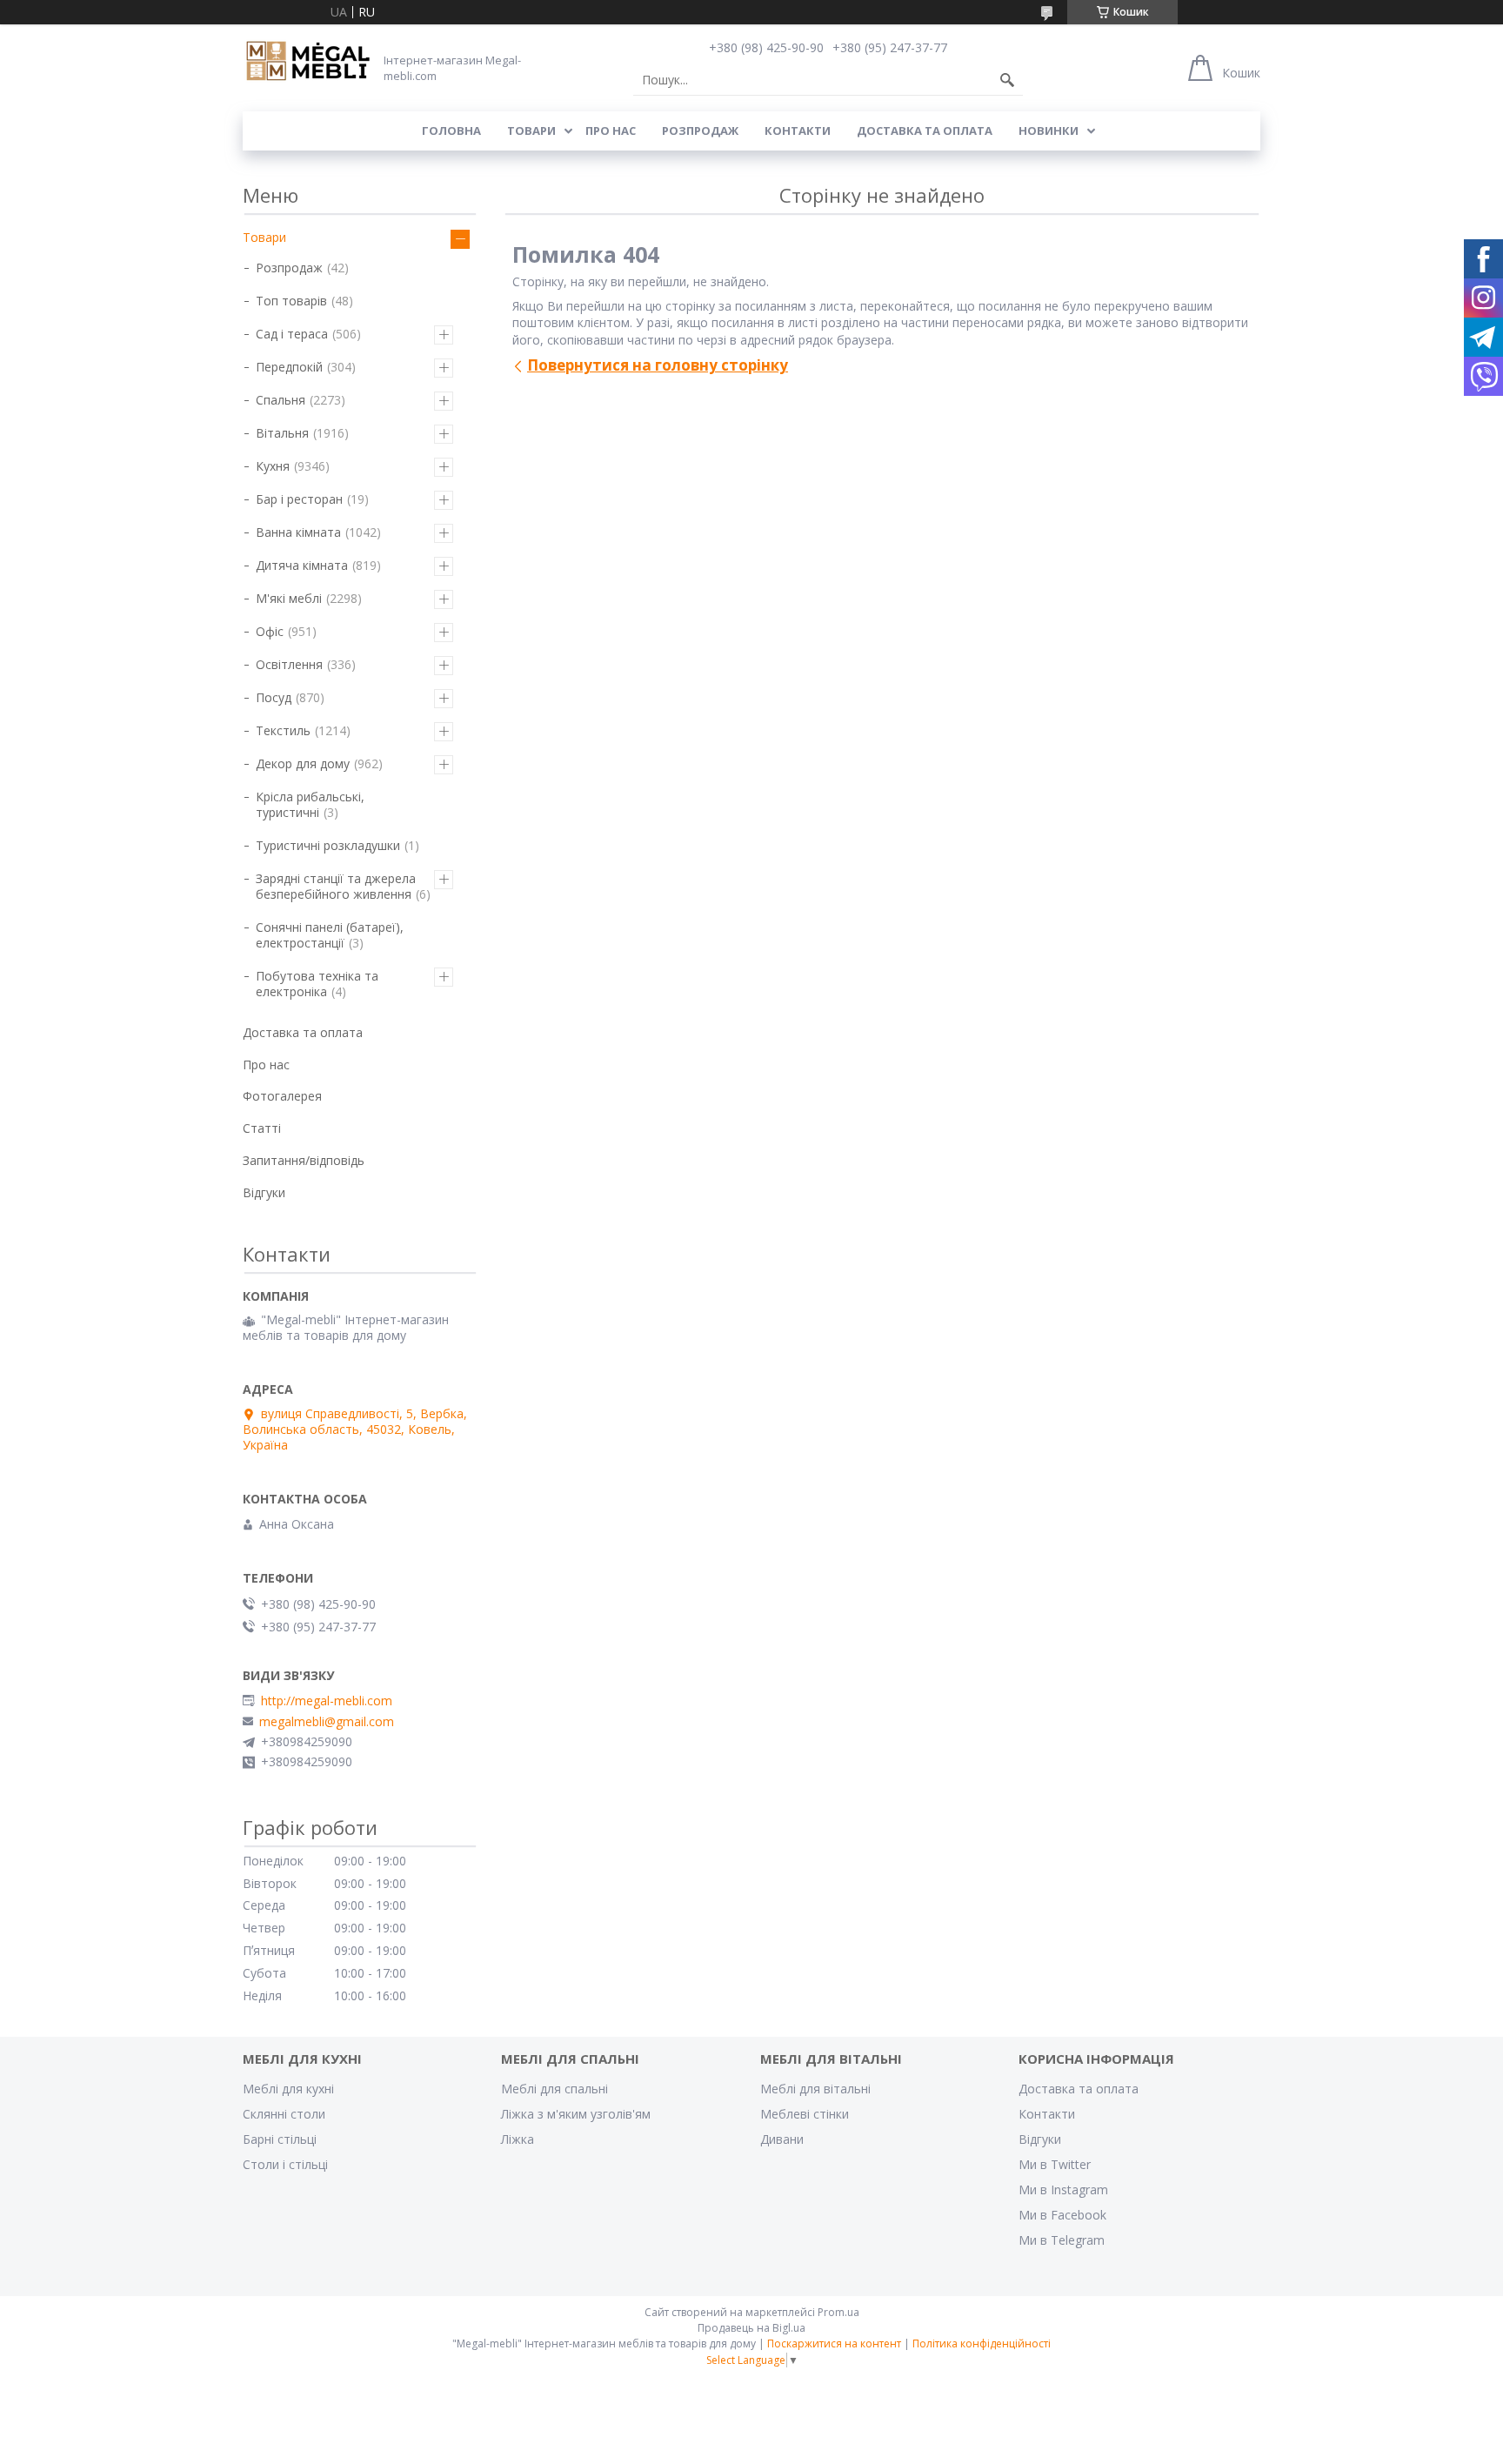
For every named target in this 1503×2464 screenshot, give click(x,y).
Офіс (270, 631)
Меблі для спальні (554, 2089)
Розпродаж (700, 131)
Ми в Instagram (1063, 2189)
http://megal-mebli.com (327, 1701)
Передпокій (289, 367)
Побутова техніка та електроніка (317, 984)
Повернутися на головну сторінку (658, 365)
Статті (262, 1128)
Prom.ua (838, 2312)
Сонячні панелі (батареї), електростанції (330, 935)
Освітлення (289, 664)
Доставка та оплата (925, 131)
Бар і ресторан (299, 499)
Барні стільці (280, 2139)
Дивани (782, 2139)
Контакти (798, 131)
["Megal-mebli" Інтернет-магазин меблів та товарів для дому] (308, 62)
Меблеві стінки (805, 2114)
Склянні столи (284, 2114)
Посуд (274, 697)
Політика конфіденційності (982, 2343)
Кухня (273, 466)
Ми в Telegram (1062, 2240)
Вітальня (282, 433)
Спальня (281, 400)
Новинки (1049, 131)
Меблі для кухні (288, 2089)
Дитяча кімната (302, 565)
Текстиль (283, 730)
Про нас (611, 131)
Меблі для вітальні (815, 2089)
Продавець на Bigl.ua (751, 2328)
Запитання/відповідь (304, 1160)
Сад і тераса (292, 334)
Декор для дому (303, 763)
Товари (531, 131)
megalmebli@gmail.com (327, 1722)
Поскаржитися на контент (834, 2343)
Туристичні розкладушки (328, 845)
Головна (451, 131)
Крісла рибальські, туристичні (310, 804)
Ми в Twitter (1055, 2164)
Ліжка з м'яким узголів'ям (576, 2114)
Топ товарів (291, 301)
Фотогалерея (282, 1096)
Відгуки (264, 1192)
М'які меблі (289, 598)
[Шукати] (1007, 80)
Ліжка (518, 2139)
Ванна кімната (298, 532)
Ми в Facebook (1062, 2215)
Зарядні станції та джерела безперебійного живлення (336, 886)
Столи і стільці (285, 2164)
